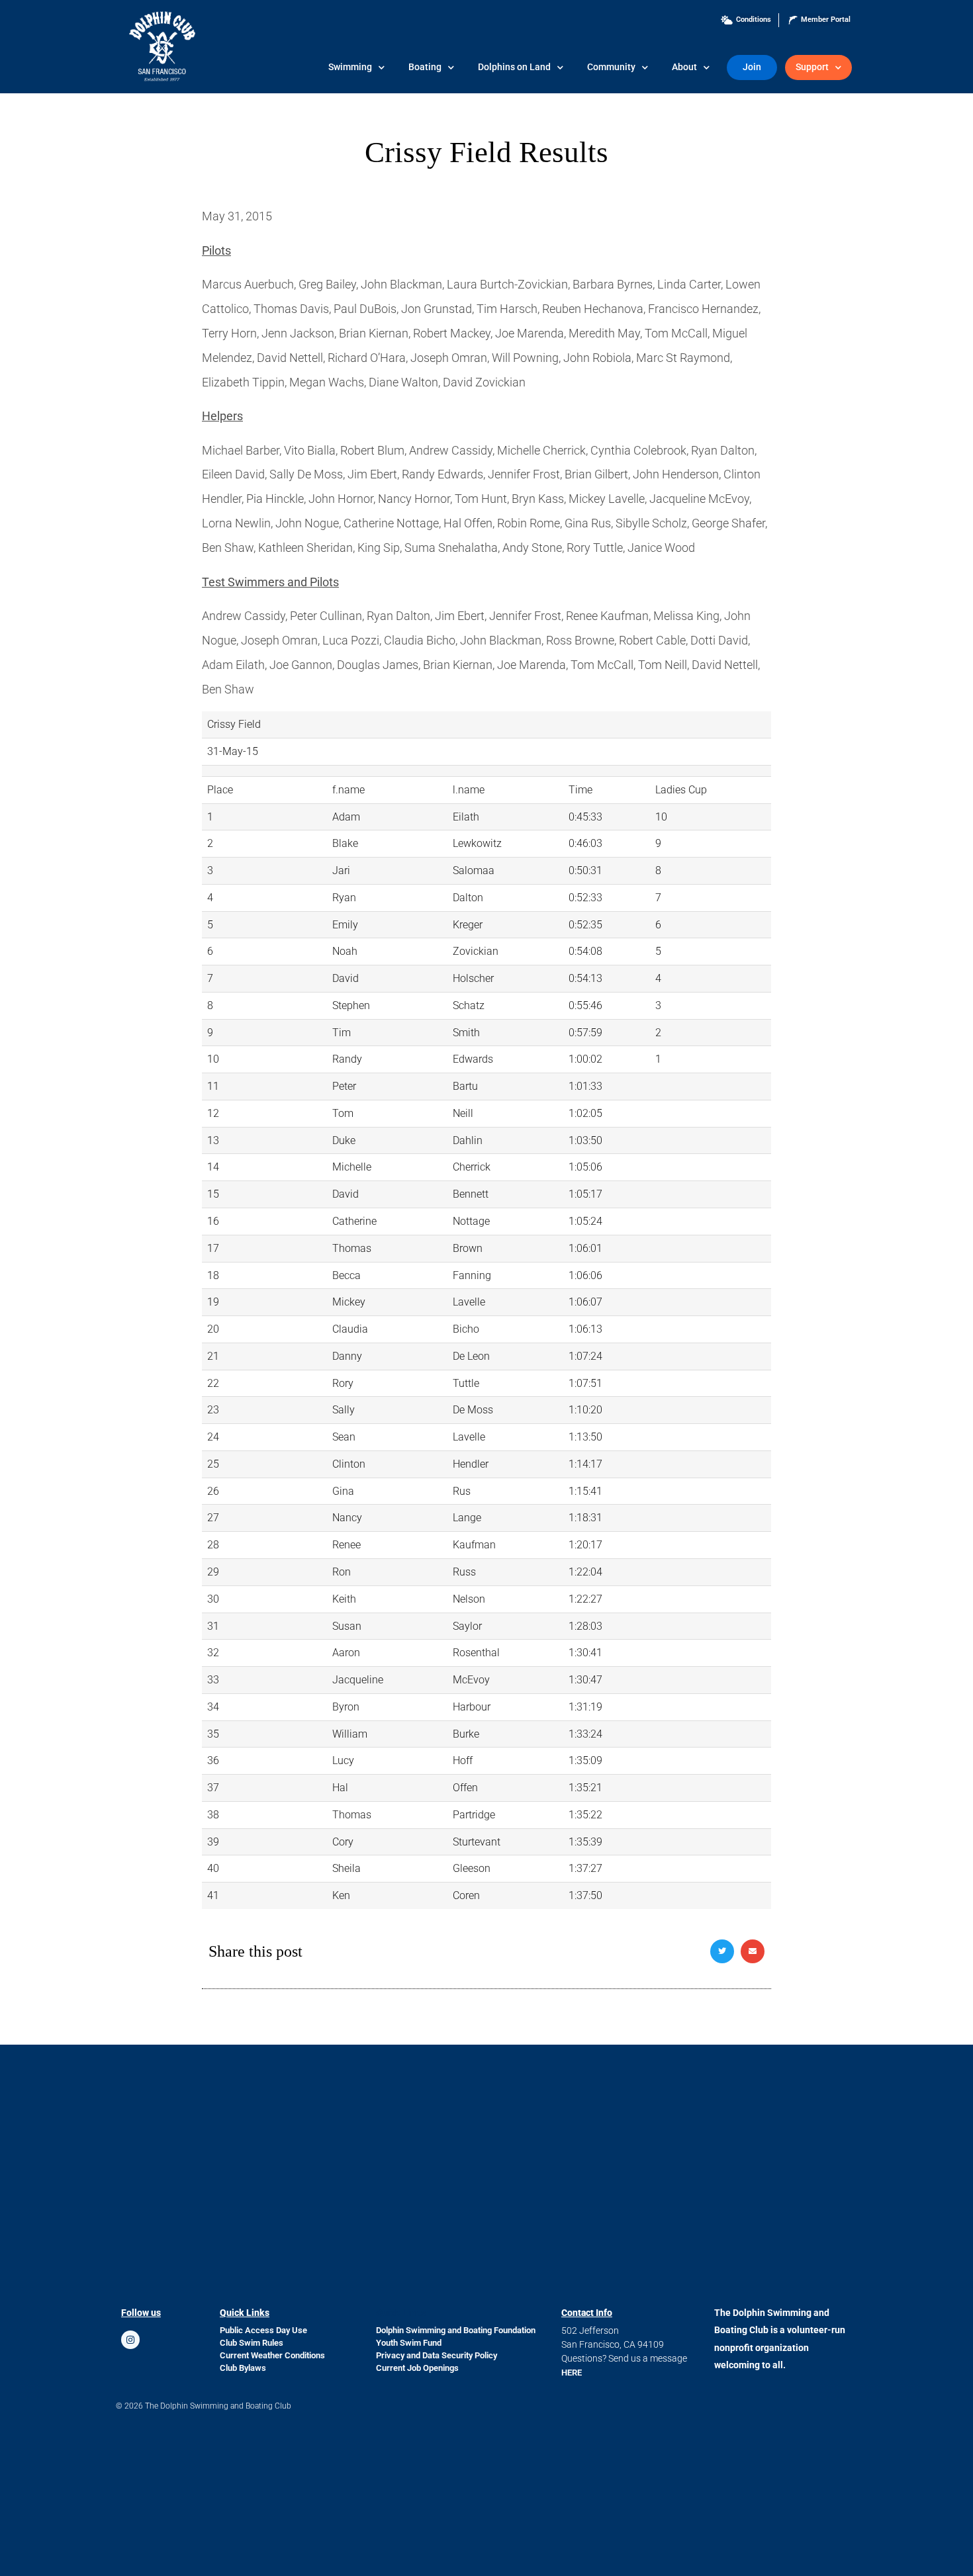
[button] (722, 1951)
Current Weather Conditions (272, 2355)
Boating (425, 67)
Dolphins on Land (514, 67)
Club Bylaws (243, 2368)
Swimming (350, 67)
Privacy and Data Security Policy (437, 2355)
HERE (572, 2373)
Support (812, 67)
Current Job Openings (417, 2368)
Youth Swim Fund (409, 2343)
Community (611, 67)
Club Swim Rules (252, 2343)
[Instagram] (130, 2340)
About (684, 67)
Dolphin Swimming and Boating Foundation (456, 2330)
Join (752, 67)
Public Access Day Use (263, 2330)
